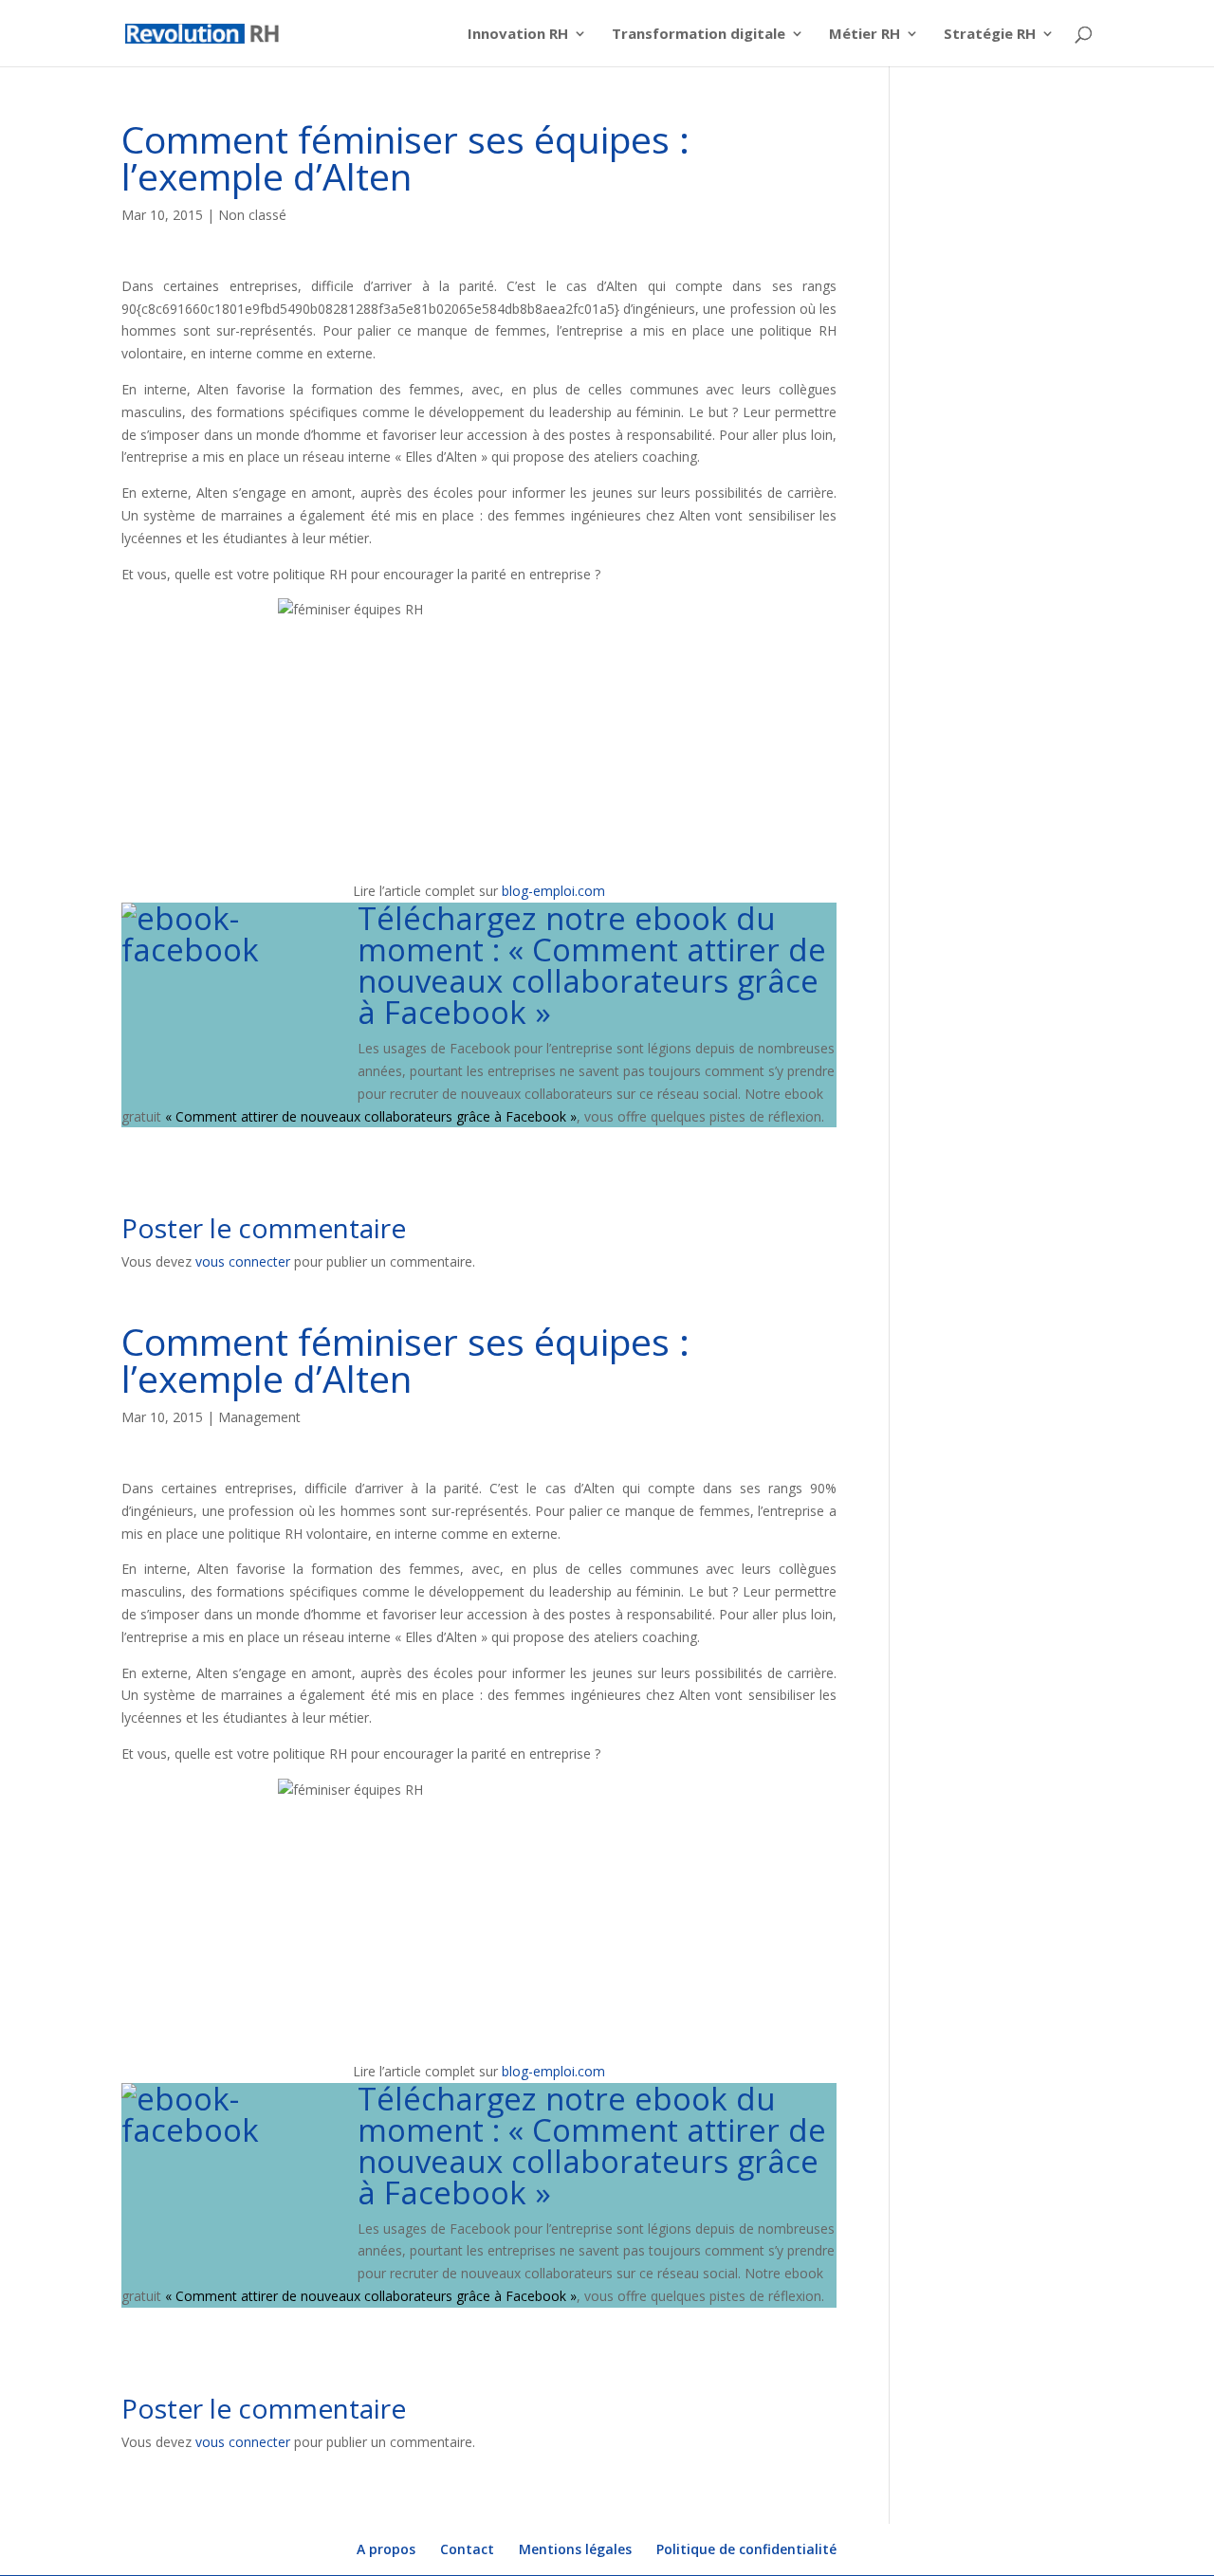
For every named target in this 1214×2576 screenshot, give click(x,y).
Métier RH (865, 35)
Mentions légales (575, 2549)
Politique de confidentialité (746, 2549)
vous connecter (243, 1261)
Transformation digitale (699, 35)
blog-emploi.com (552, 891)
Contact (467, 2549)
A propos (386, 2549)
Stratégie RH (990, 35)
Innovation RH (518, 35)
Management (259, 1417)
